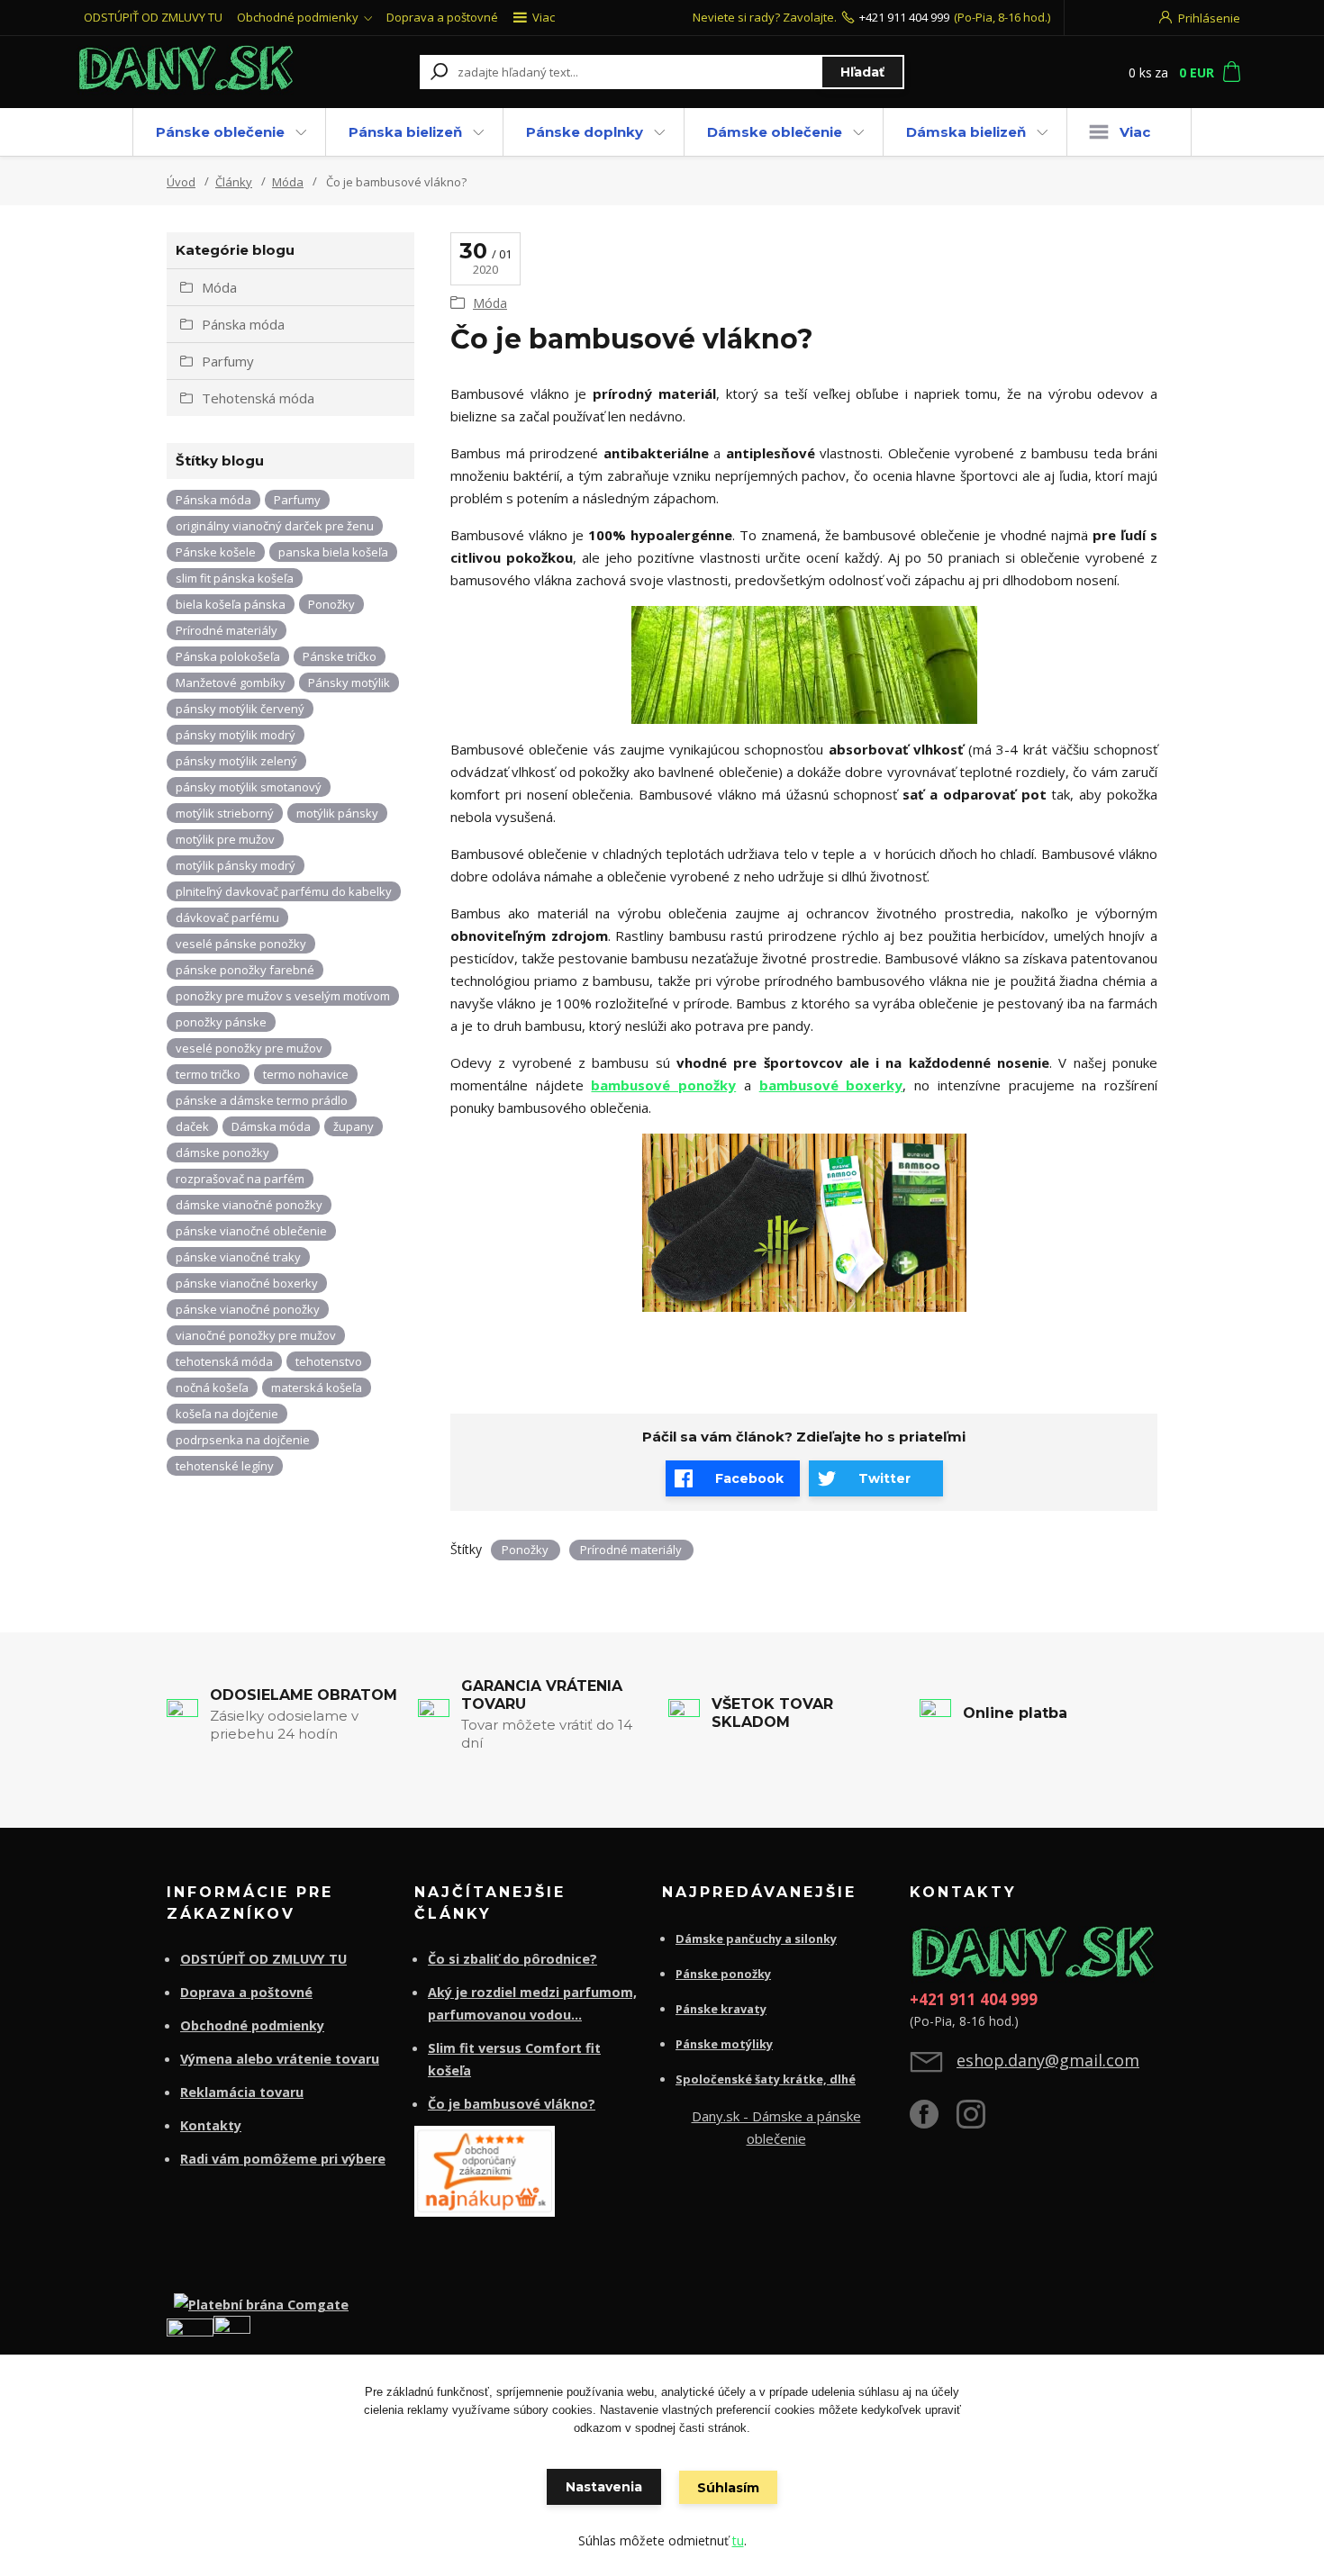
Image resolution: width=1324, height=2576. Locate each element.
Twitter (884, 1478)
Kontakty (211, 2125)
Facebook (749, 1478)
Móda (288, 182)
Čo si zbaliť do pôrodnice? (512, 1959)
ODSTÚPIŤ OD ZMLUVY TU (153, 17)
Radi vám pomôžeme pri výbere (283, 2159)
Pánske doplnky (585, 132)
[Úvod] (186, 72)
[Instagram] (980, 2121)
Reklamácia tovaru (242, 2092)
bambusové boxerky (831, 1085)
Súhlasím (728, 2488)
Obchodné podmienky (298, 17)
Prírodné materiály (631, 1550)
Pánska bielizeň (405, 132)
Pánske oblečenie (220, 132)
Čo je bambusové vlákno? (512, 2104)
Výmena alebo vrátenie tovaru (280, 2059)
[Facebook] (933, 2121)
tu (738, 2540)
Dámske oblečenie (775, 132)
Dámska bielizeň (966, 132)
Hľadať (862, 72)
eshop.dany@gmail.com (1048, 2060)
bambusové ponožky (663, 1085)
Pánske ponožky (723, 1974)
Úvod (181, 182)
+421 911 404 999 (904, 17)
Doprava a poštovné (442, 17)
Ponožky (525, 1550)
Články (234, 182)
